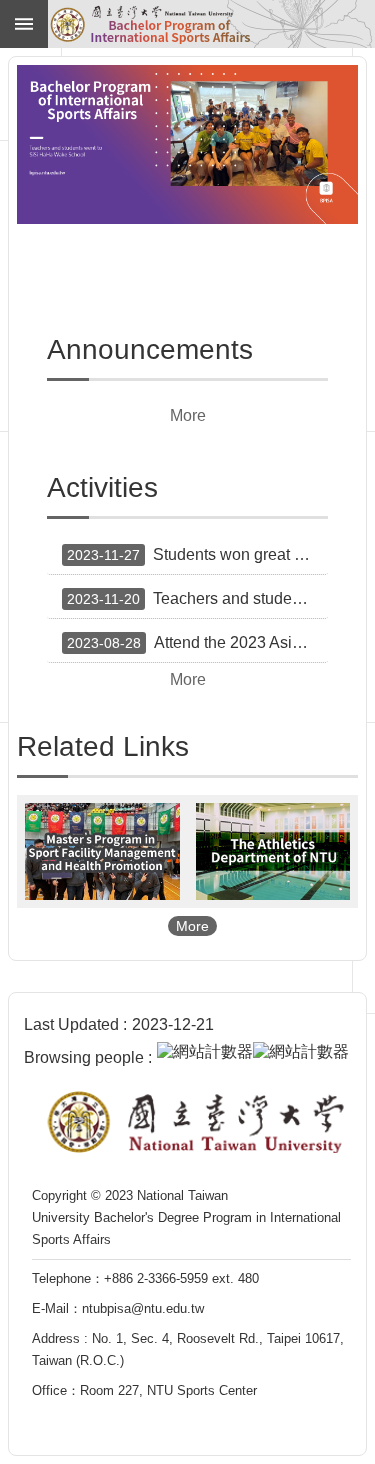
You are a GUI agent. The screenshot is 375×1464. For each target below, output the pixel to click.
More (188, 415)
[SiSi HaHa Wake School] (187, 144)
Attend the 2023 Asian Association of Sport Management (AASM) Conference (197, 642)
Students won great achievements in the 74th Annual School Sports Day (197, 554)
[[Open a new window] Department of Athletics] (273, 851)
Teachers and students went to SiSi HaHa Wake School (197, 598)
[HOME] (212, 24)
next (318, 138)
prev (57, 138)
